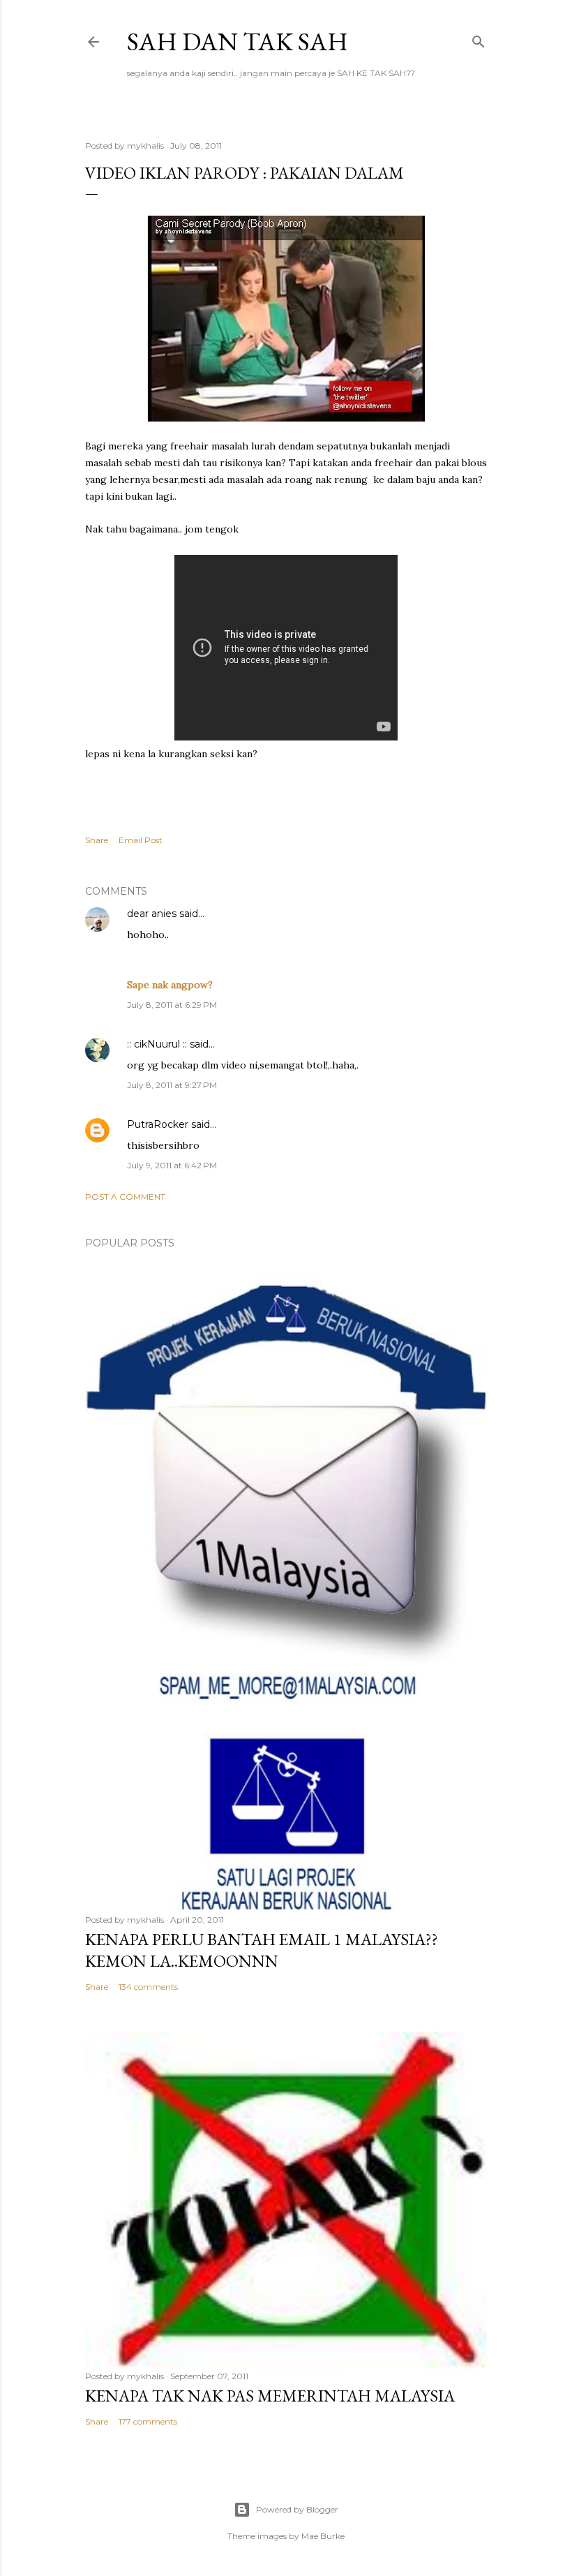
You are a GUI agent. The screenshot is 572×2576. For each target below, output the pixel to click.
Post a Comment (125, 1197)
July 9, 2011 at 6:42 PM (172, 1165)
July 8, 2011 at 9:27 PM (172, 1085)
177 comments (148, 2421)
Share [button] (97, 840)
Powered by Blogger (297, 2509)
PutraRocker (158, 1124)
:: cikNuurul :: (157, 1044)
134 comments (148, 1987)
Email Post (141, 840)
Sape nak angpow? (170, 985)
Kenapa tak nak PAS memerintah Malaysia (270, 2396)
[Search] (479, 39)
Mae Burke (323, 2536)
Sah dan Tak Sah (238, 42)
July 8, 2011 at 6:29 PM (172, 1005)
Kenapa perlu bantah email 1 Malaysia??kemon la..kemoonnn (262, 1950)
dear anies (152, 914)
